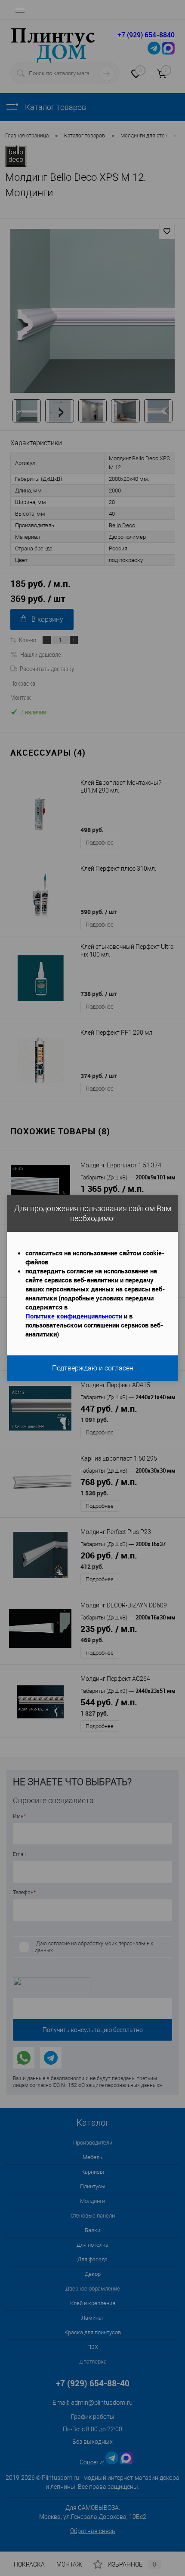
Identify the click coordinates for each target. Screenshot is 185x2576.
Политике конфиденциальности (74, 1316)
